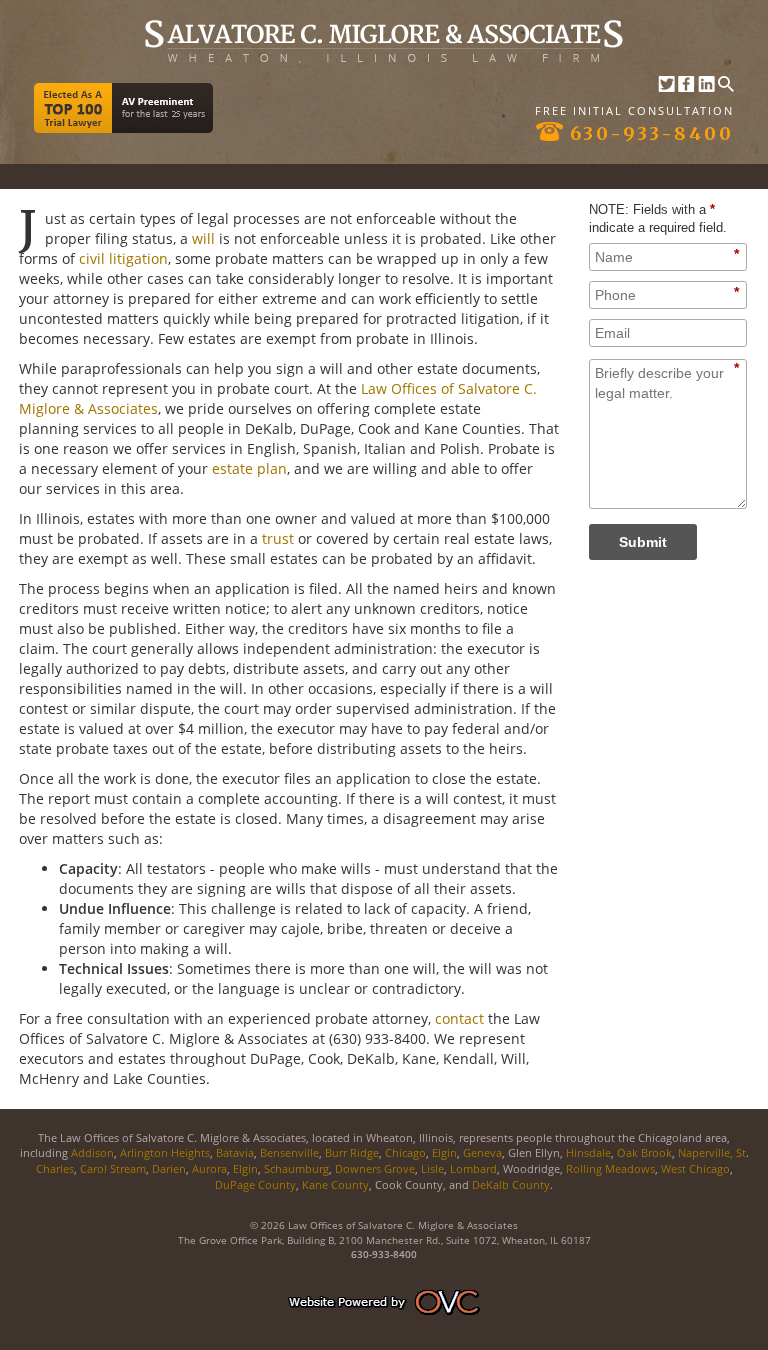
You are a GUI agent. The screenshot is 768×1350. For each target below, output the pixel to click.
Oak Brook (644, 1152)
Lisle (432, 1168)
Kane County (334, 1184)
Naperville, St (712, 1152)
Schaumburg (296, 1168)
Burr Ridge (352, 1152)
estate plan (249, 468)
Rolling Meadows (610, 1168)
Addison (92, 1152)
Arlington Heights (165, 1152)
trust (278, 538)
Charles (55, 1168)
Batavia (235, 1152)
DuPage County (255, 1184)
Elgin (444, 1152)
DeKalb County (511, 1184)
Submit (643, 542)
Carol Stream (113, 1168)
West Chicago (695, 1168)
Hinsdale (588, 1152)
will (203, 238)
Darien (169, 1168)
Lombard (473, 1168)
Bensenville (289, 1152)
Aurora (209, 1168)
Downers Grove (375, 1168)
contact (459, 1018)
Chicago (405, 1152)
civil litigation (123, 258)
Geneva (482, 1152)
